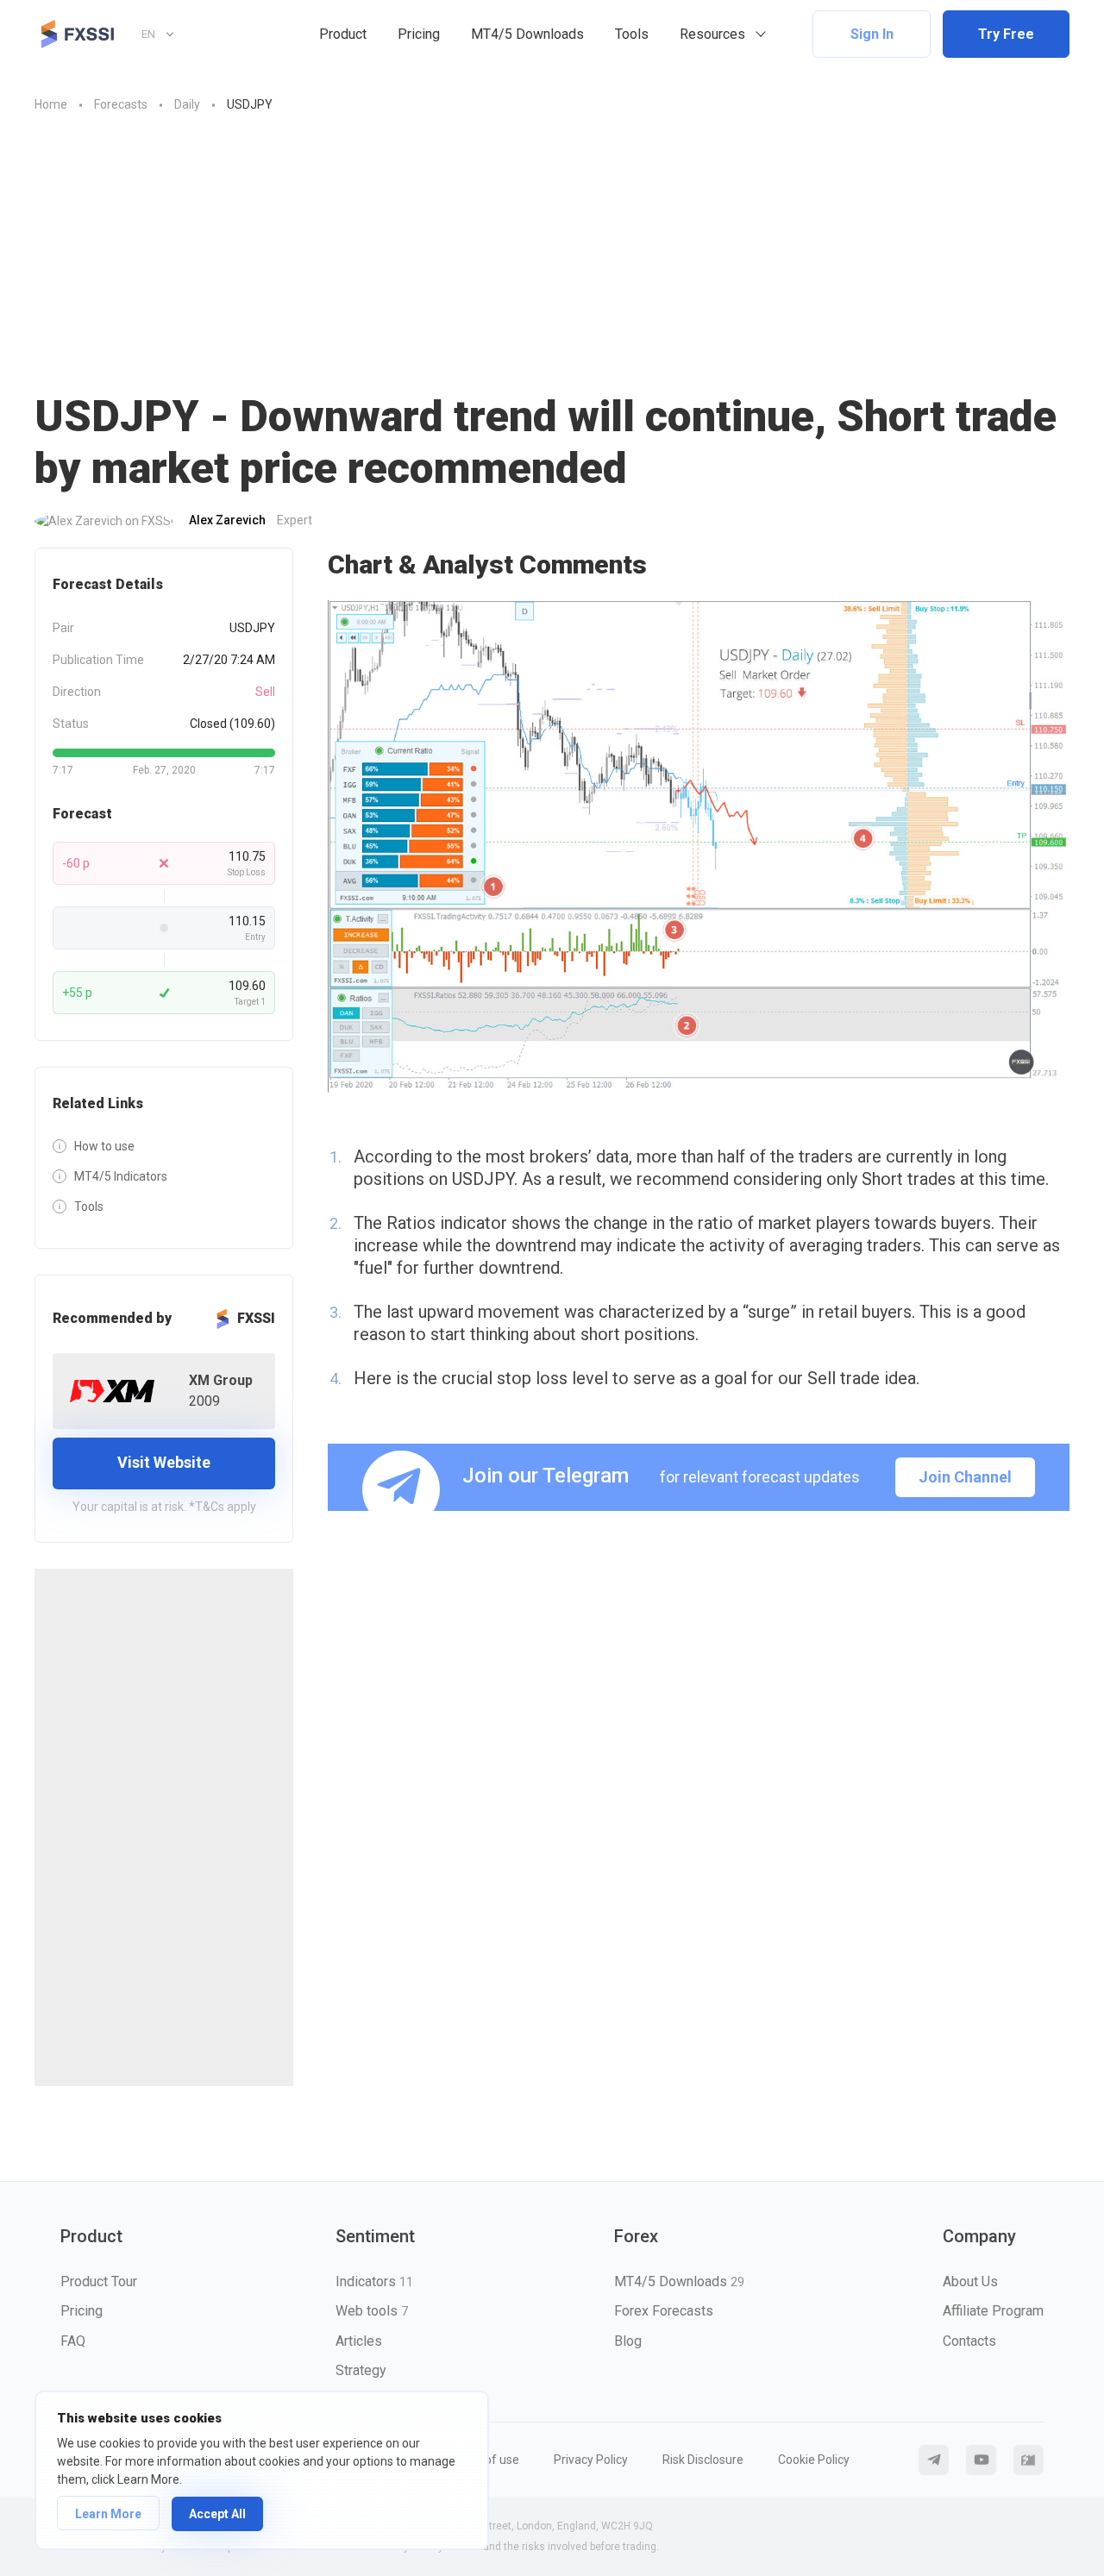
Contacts (969, 2341)
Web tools (372, 2311)
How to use (104, 1146)
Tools (632, 34)
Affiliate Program (993, 2311)
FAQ (73, 2341)
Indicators (374, 2281)
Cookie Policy (814, 2460)
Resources (712, 34)
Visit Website (164, 1462)
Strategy (361, 2370)
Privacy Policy (591, 2460)
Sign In (872, 34)
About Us (970, 2281)
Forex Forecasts (664, 2311)
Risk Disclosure (703, 2460)
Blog (628, 2341)
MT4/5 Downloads (527, 34)
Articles (359, 2341)
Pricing (419, 34)
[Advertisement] (552, 244)
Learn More (108, 2514)
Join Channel (965, 1477)
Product (343, 34)
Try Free (1006, 34)
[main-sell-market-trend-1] (699, 846)
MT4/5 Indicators (121, 1176)
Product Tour (99, 2281)
